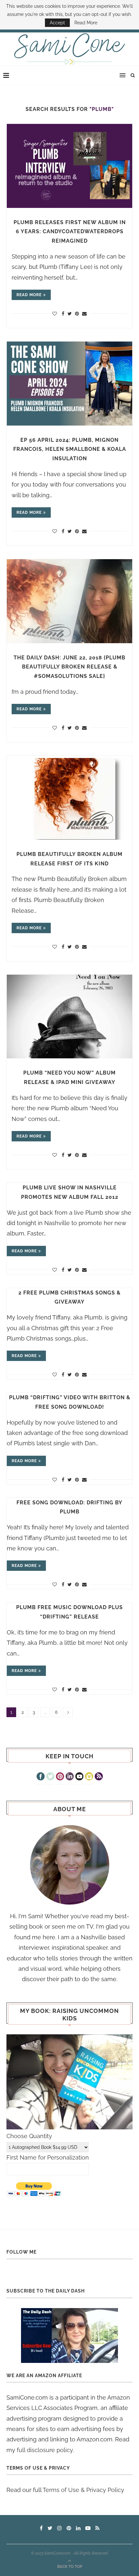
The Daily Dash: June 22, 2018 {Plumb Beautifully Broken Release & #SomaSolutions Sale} (69, 667)
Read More (86, 23)
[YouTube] (79, 1777)
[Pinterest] (60, 1777)
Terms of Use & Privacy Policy (83, 2490)
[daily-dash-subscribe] (69, 2335)
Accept (57, 23)
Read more (29, 295)
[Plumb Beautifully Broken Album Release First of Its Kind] (69, 798)
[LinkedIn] (70, 1777)
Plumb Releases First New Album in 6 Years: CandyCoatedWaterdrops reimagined (70, 232)
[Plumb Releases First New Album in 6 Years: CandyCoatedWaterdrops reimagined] (69, 166)
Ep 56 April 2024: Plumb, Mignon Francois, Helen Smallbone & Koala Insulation (70, 449)
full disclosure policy (45, 2450)
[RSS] (99, 1777)
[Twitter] (50, 1777)
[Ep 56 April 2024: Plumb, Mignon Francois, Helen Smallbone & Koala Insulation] (69, 384)
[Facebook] (41, 1777)
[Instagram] (89, 1777)
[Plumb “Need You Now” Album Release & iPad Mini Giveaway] (69, 1017)
